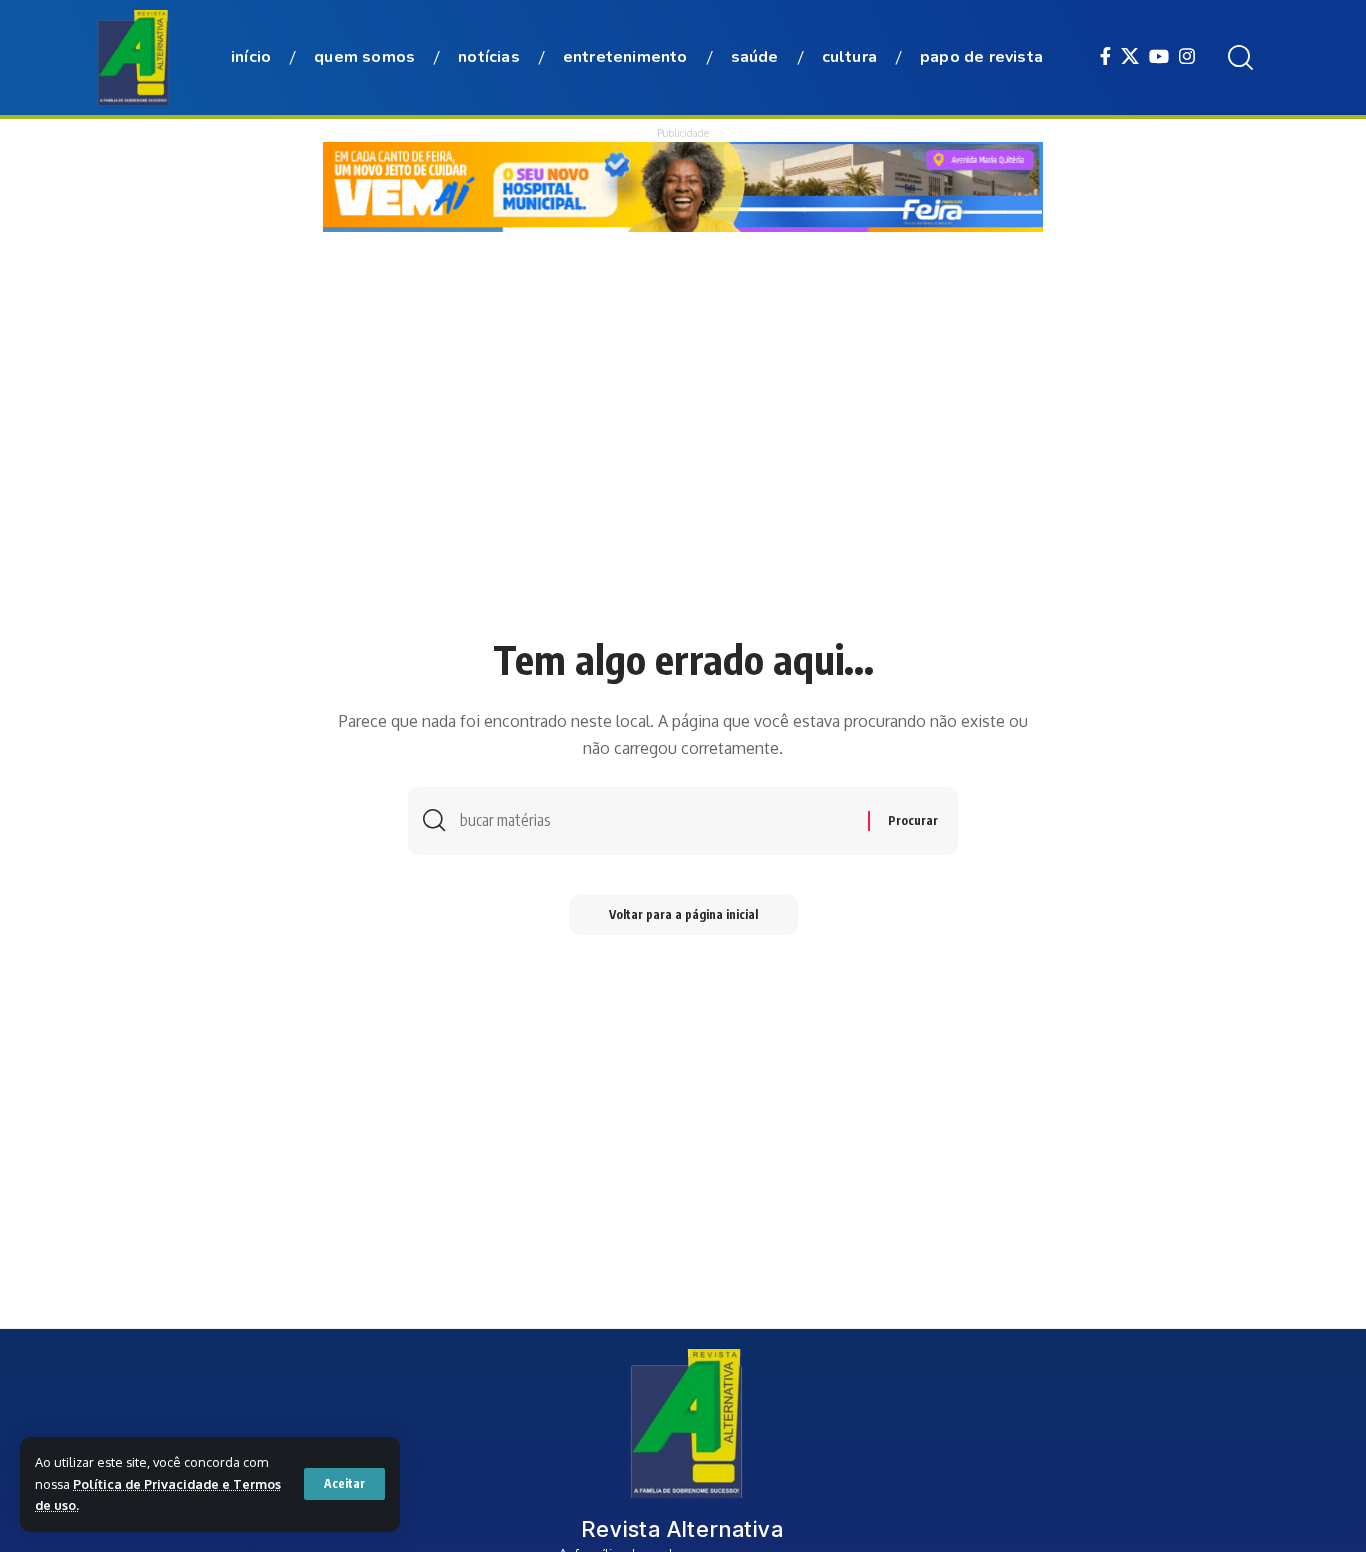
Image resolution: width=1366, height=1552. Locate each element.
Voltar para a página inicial (683, 914)
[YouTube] (1159, 56)
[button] (344, 1484)
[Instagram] (1187, 56)
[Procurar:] (656, 820)
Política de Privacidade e (153, 1484)
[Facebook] (1105, 56)
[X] (1130, 56)
